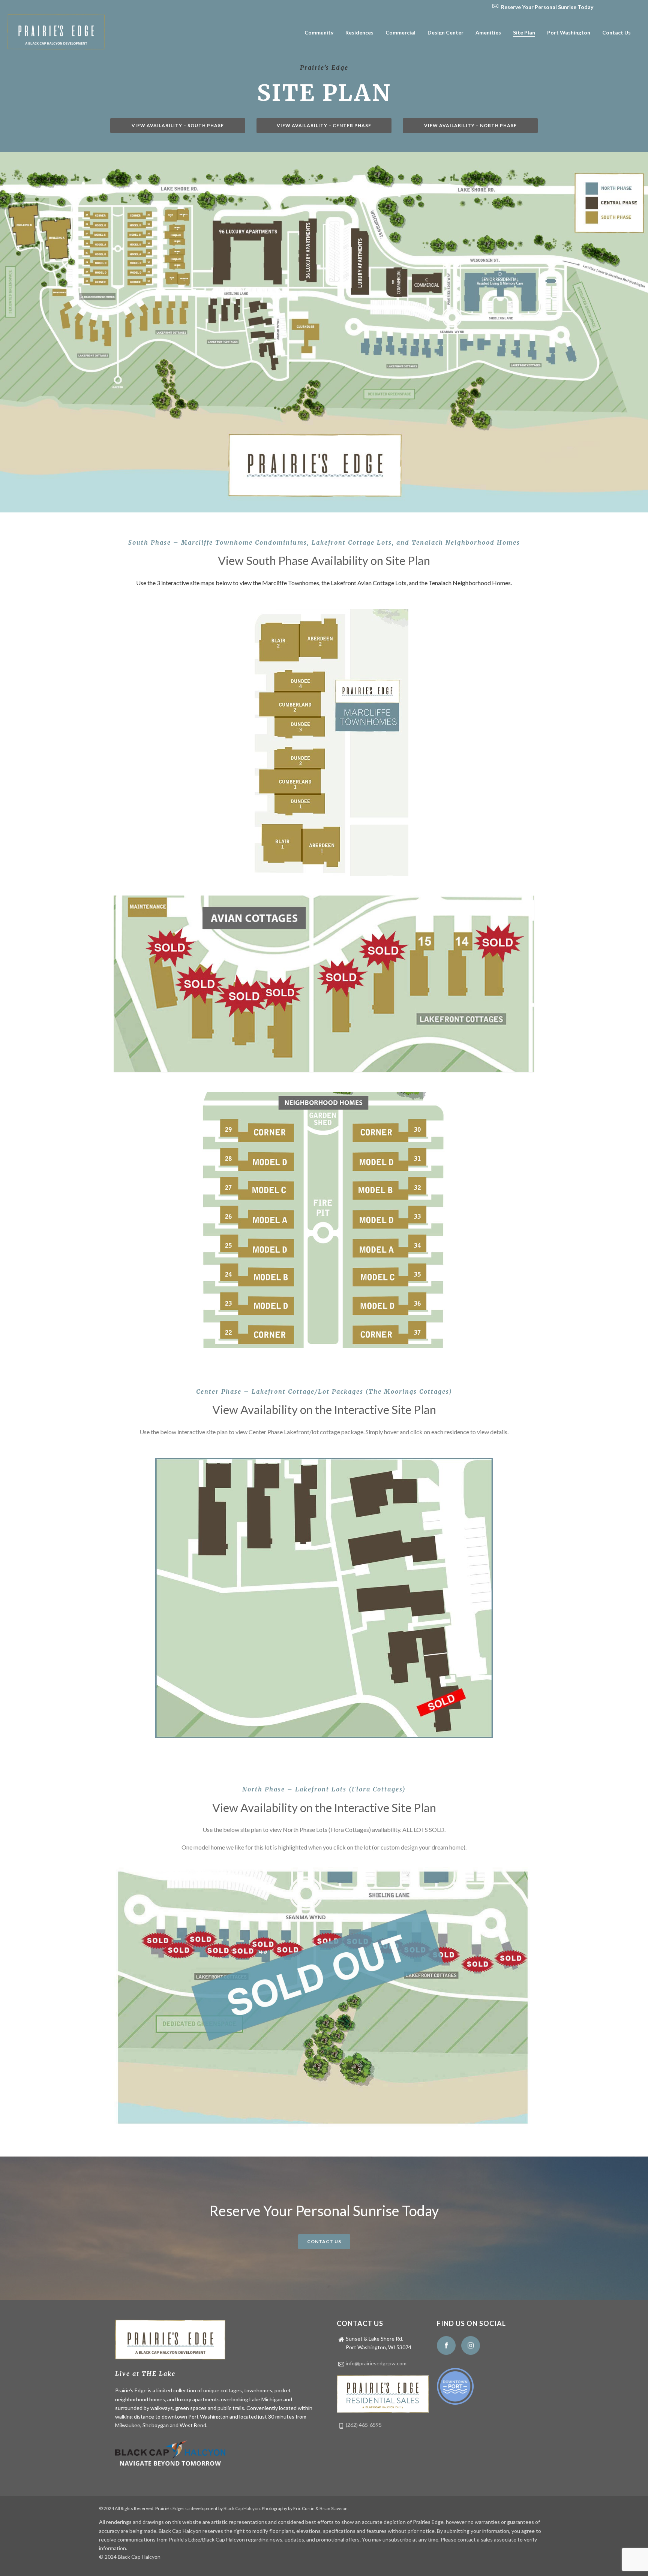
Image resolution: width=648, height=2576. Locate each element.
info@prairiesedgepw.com (376, 2363)
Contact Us (616, 32)
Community (319, 32)
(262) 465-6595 (364, 2425)
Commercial (400, 32)
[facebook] (446, 2345)
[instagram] (471, 2345)
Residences (359, 32)
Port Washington (569, 32)
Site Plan (524, 32)
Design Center (445, 32)
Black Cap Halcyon (242, 2508)
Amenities (488, 32)
